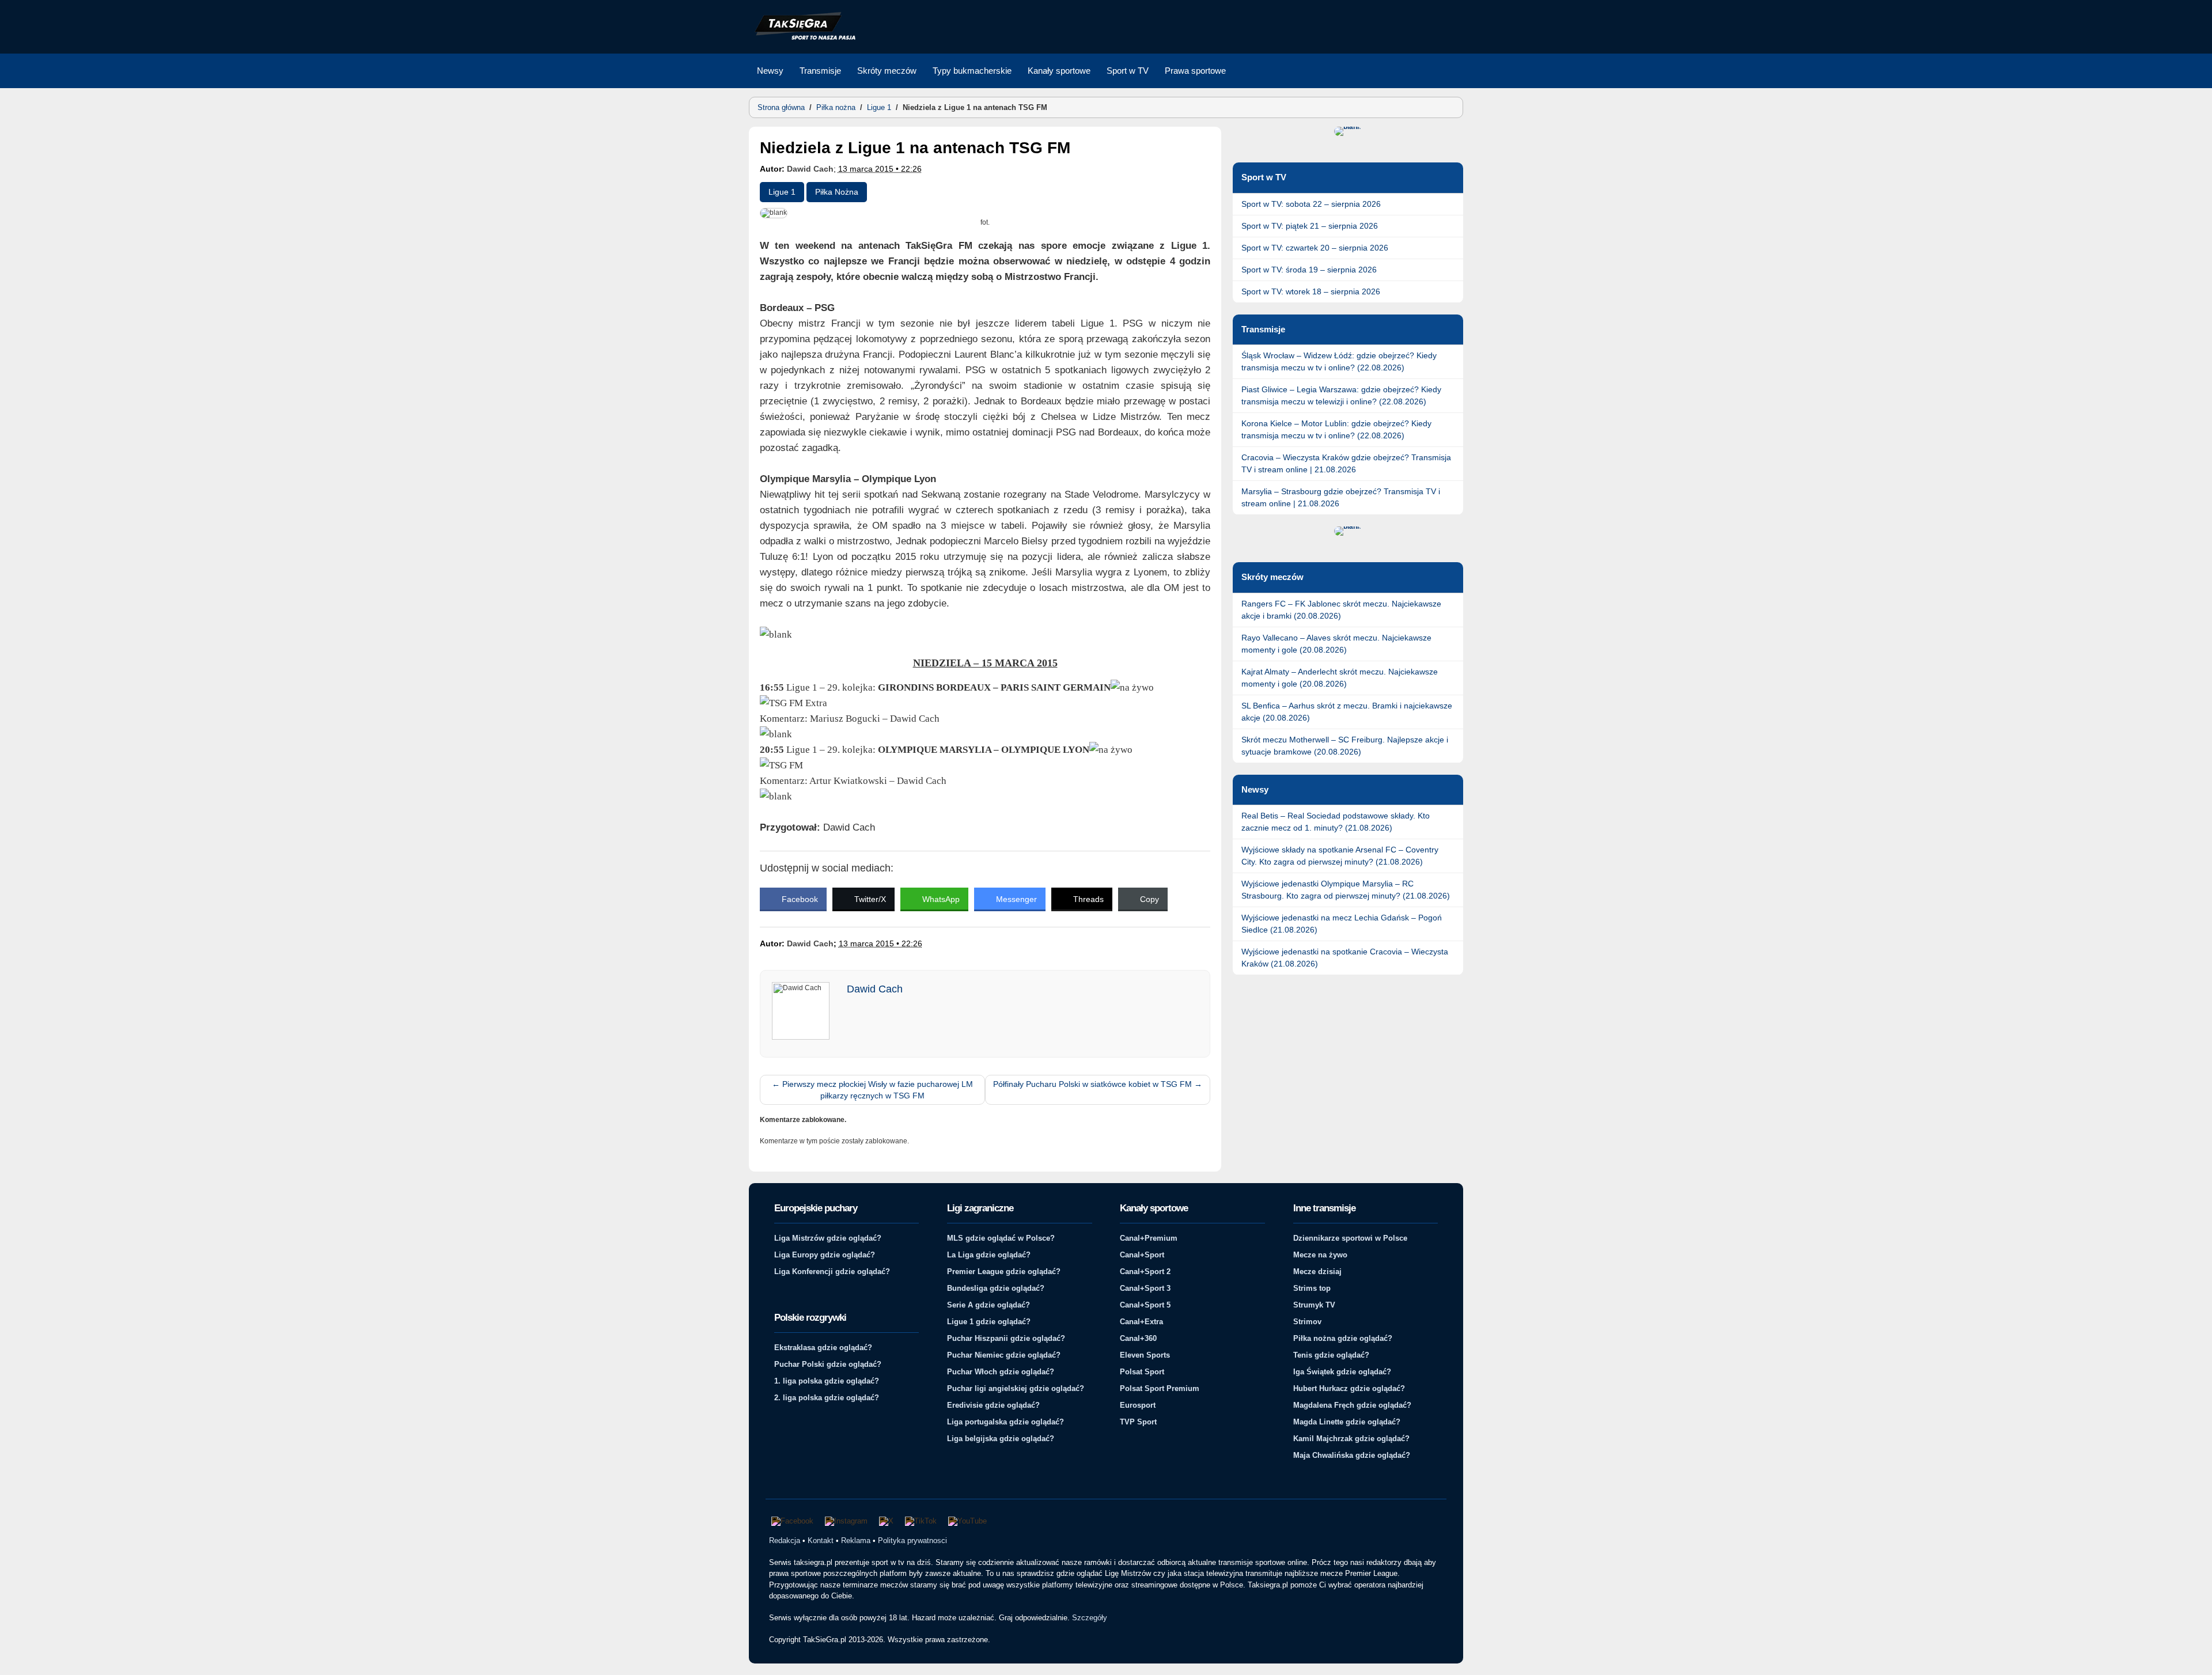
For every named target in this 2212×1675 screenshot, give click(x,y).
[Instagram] (846, 1521)
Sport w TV (1128, 71)
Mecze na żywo (1320, 1255)
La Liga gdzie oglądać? (989, 1255)
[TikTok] (921, 1521)
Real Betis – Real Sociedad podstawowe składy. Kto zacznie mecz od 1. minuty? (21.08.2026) (1336, 822)
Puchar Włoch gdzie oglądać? (1001, 1372)
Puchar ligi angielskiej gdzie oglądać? (1016, 1388)
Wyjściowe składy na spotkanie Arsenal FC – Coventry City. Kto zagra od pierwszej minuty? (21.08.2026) (1340, 856)
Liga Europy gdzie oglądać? (825, 1255)
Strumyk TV (1314, 1305)
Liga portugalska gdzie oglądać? (1005, 1422)
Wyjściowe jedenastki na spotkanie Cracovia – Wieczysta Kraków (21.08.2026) (1345, 958)
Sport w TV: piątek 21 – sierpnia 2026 (1310, 226)
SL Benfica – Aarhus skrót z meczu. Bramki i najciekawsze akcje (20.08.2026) (1347, 712)
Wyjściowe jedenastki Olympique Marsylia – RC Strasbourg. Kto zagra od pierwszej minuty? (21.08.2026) (1346, 890)
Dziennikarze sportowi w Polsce (1350, 1238)
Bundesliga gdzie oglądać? (996, 1288)
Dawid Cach (810, 169)
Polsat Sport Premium (1160, 1388)
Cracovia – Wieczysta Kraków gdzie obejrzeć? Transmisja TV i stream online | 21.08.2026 (1346, 463)
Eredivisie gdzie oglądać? (993, 1405)
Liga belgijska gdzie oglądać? (1001, 1439)
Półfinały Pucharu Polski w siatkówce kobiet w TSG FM (1098, 1084)
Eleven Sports (1145, 1355)
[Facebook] (792, 1521)
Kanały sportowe (1059, 71)
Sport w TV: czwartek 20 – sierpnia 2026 (1315, 248)
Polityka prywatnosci (912, 1541)
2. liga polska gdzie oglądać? (827, 1398)
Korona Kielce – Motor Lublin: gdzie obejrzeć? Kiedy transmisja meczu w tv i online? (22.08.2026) (1336, 429)
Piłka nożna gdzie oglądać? (1343, 1338)
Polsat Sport (1142, 1372)
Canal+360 (1138, 1338)
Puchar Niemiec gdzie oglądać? (1004, 1355)
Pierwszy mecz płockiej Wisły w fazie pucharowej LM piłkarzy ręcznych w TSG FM (872, 1090)
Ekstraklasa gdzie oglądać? (823, 1348)
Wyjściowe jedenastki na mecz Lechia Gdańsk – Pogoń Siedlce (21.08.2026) (1342, 924)
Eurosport (1138, 1405)
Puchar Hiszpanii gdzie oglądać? (1006, 1338)
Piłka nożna (836, 107)
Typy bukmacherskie (972, 71)
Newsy (770, 71)
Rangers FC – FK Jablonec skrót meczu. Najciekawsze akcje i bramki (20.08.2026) (1341, 610)
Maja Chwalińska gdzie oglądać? (1352, 1455)
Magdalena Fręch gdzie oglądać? (1352, 1405)
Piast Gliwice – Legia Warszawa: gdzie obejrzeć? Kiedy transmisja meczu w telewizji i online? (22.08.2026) (1341, 395)
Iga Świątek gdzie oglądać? (1342, 1372)
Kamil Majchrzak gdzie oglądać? (1351, 1439)
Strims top (1312, 1288)
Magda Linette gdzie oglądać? (1347, 1422)
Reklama (856, 1541)
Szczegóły (1090, 1618)
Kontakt (821, 1541)
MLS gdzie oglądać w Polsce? (1001, 1238)
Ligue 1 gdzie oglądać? (989, 1322)
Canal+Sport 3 (1145, 1288)
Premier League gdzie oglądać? (1004, 1272)
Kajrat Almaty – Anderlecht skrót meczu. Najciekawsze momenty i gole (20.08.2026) (1340, 678)
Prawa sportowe (1195, 71)
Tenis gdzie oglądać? (1331, 1355)
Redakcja (785, 1541)
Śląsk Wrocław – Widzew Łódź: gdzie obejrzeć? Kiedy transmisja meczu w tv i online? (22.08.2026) (1339, 361)
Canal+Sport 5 (1145, 1305)
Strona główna (781, 107)
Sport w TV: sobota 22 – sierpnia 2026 (1311, 204)
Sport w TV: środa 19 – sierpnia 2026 (1309, 270)
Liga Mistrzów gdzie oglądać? (828, 1238)
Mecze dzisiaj (1317, 1272)
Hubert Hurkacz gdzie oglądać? (1349, 1388)
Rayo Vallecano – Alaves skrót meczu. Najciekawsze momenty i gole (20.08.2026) (1336, 644)
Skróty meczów (887, 71)
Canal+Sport (1142, 1255)
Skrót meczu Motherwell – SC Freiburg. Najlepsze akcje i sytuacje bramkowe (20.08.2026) (1345, 746)
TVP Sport (1138, 1422)
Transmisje (820, 71)
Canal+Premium (1149, 1238)
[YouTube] (967, 1521)
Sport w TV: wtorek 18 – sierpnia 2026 (1311, 291)
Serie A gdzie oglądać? (988, 1305)
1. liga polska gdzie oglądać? (827, 1381)
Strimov (1307, 1322)
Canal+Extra (1141, 1322)
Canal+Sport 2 (1145, 1272)
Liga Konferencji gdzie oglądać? (832, 1272)
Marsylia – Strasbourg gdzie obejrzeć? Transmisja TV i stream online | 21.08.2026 (1341, 497)
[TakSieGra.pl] (802, 38)
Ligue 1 (879, 107)
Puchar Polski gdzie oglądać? (828, 1364)
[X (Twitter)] (886, 1521)
